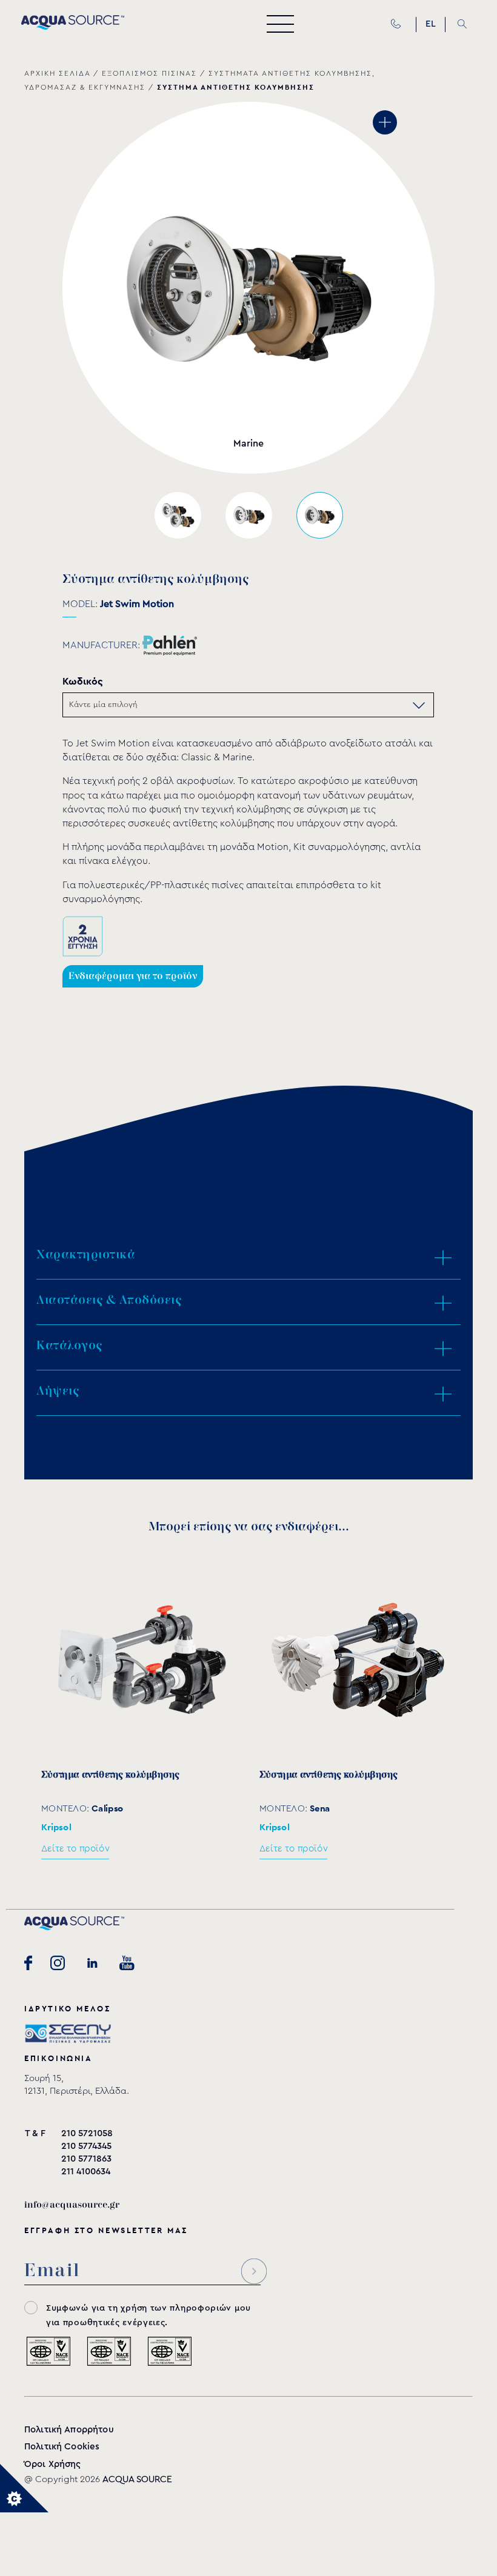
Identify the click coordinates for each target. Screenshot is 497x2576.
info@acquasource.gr (72, 2205)
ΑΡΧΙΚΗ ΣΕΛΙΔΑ (57, 73)
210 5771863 (86, 2159)
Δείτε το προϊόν (75, 1849)
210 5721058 (87, 2133)
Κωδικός (83, 681)
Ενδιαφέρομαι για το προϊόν (133, 976)
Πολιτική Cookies (62, 2447)
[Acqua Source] (73, 27)
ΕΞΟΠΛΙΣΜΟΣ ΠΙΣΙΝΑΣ (149, 73)
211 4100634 (86, 2172)
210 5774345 (86, 2146)
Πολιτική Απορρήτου (69, 2430)
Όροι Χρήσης (53, 2464)
